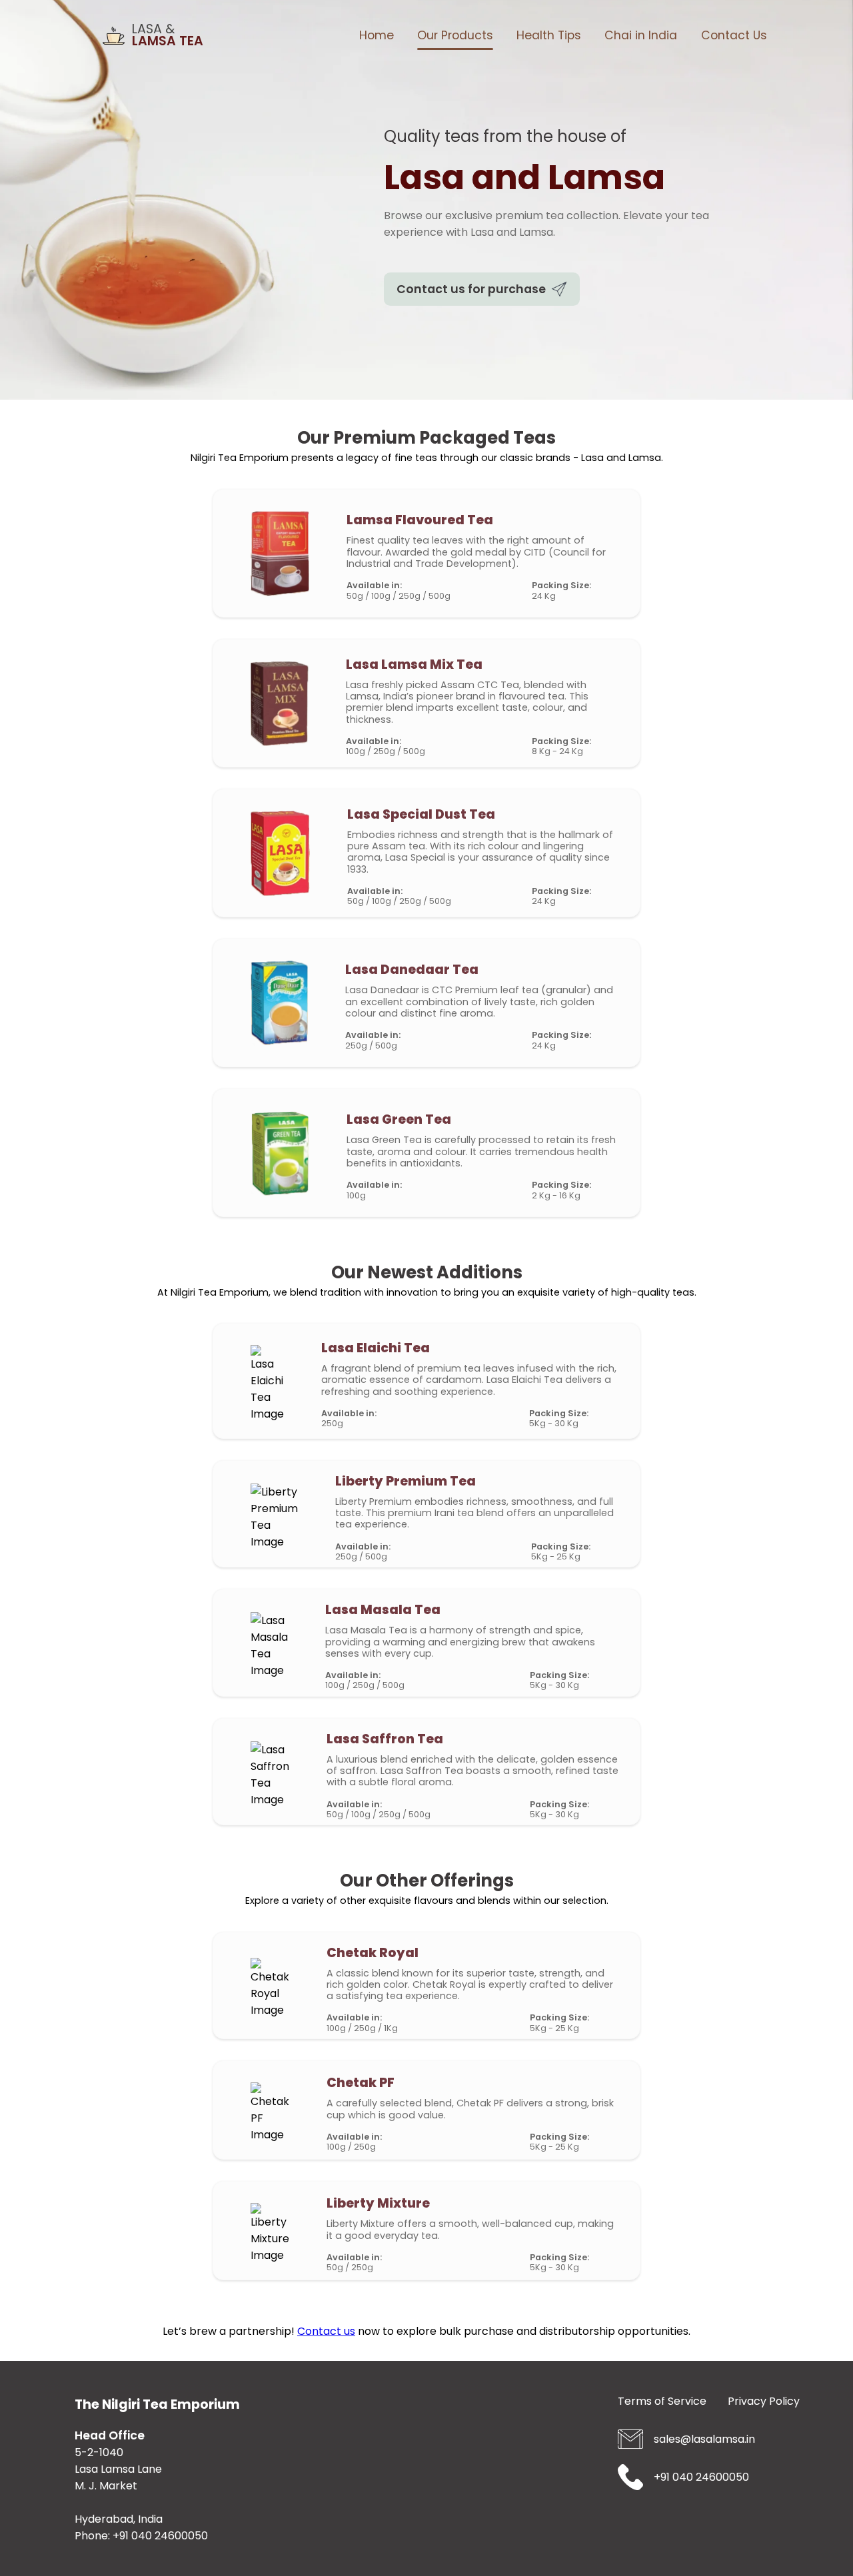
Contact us (326, 2331)
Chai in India (641, 35)
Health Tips (549, 35)
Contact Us (734, 35)
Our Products (455, 35)
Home (377, 35)
